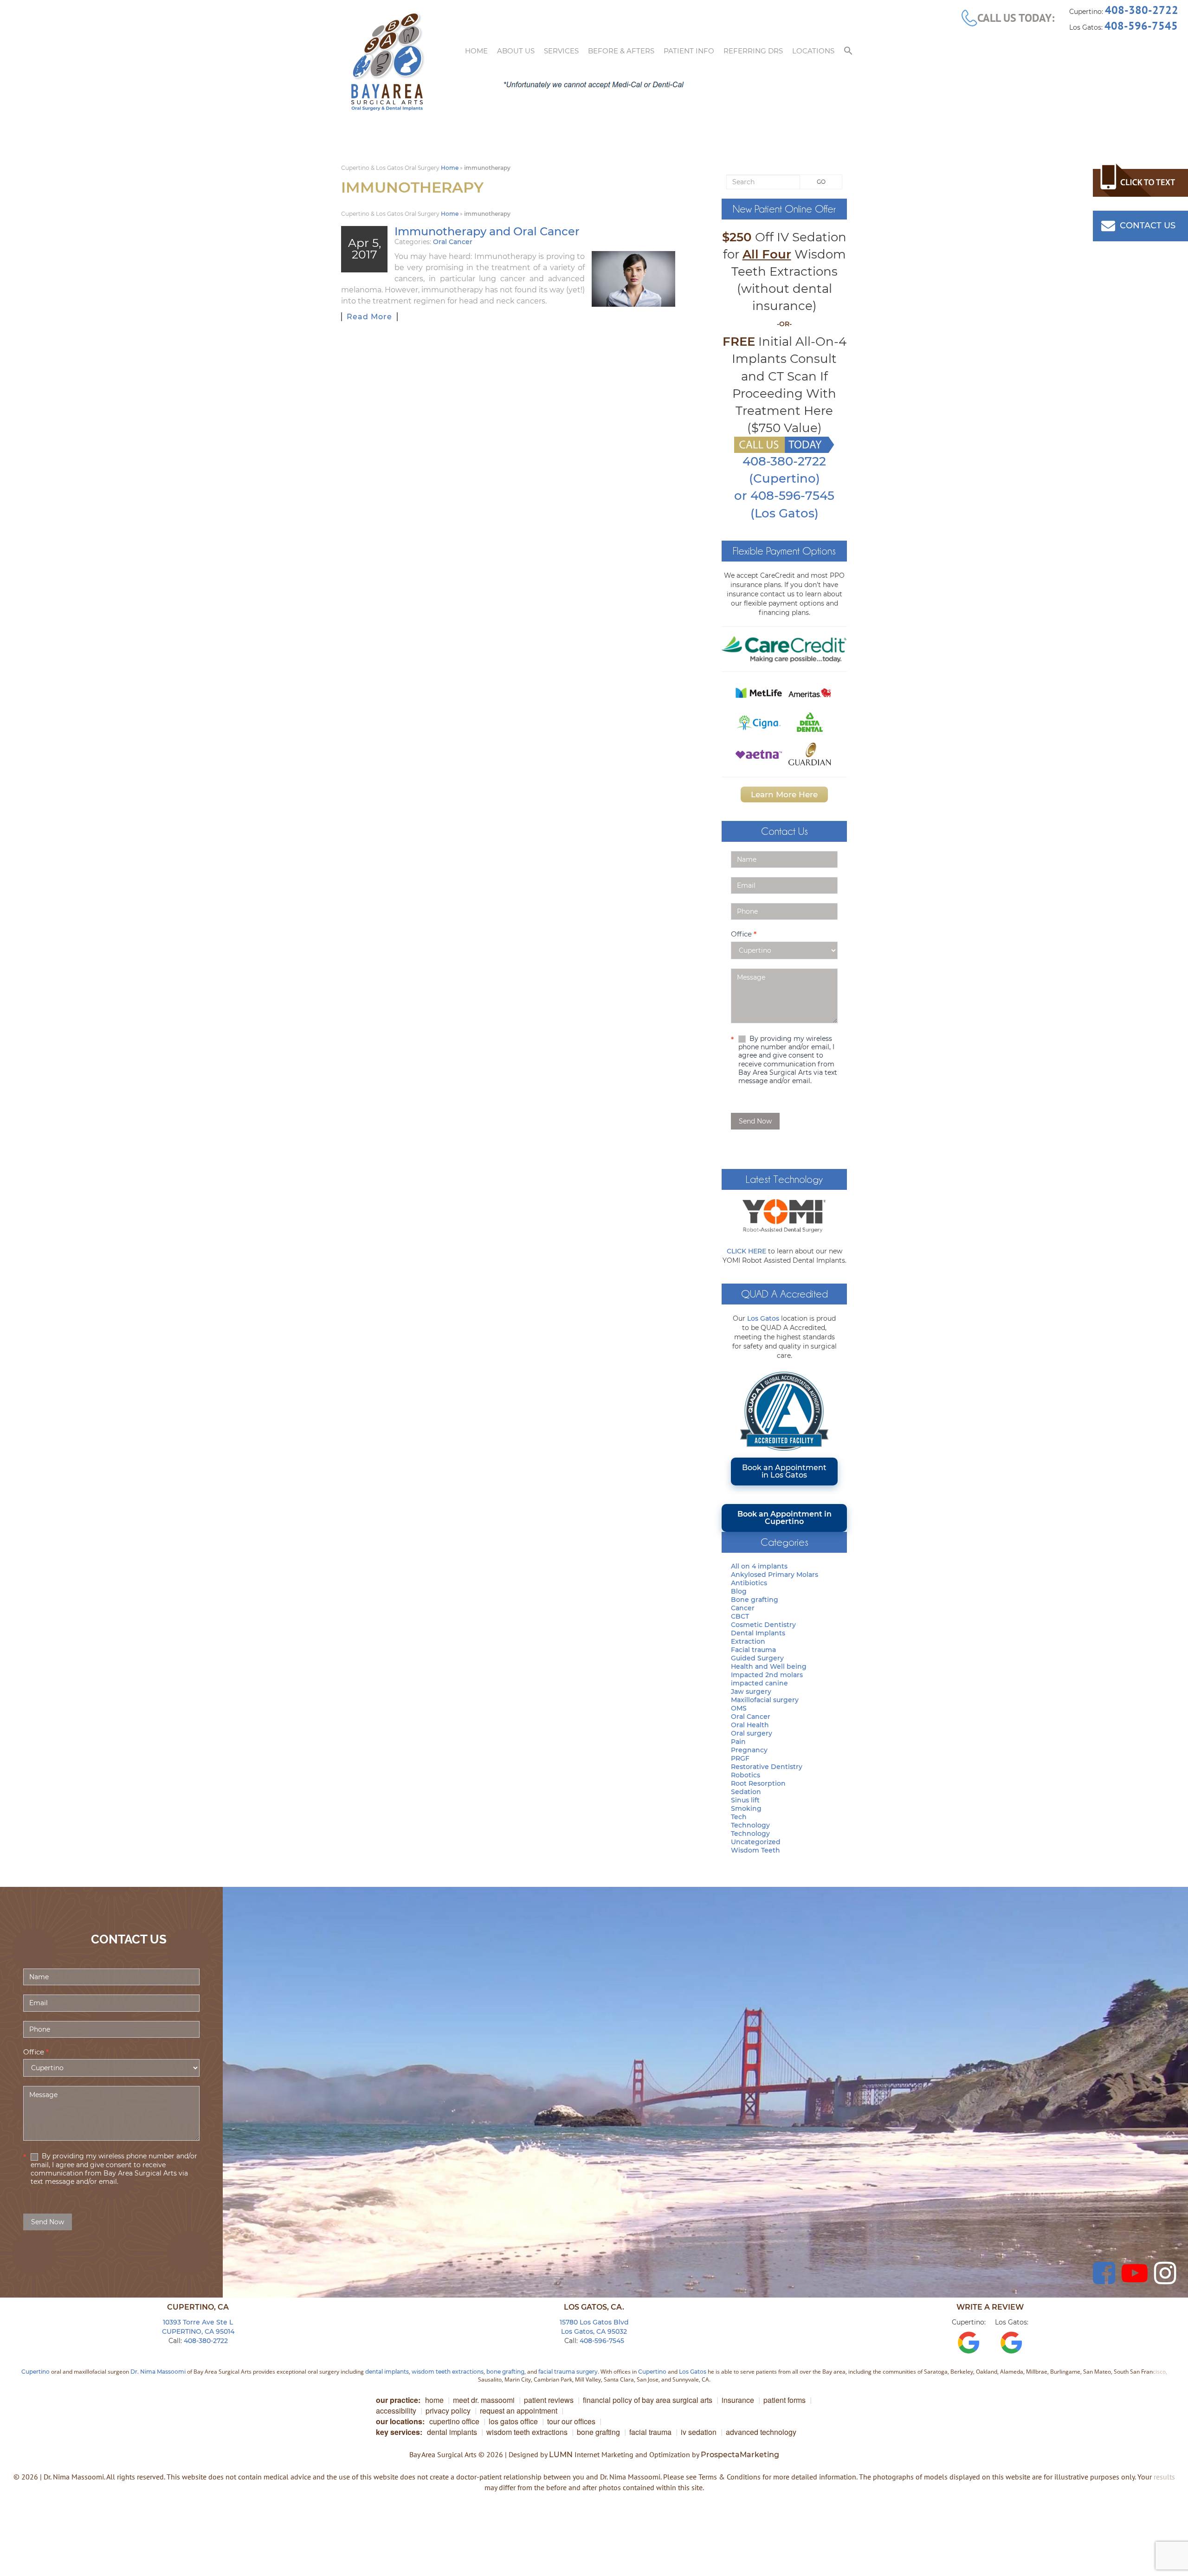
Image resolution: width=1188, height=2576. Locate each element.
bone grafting (505, 2372)
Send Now (755, 1121)
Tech (739, 1817)
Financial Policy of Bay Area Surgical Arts (648, 2400)
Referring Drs (753, 51)
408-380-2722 (1142, 10)
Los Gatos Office (513, 2421)
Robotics (746, 1775)
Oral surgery (752, 1733)
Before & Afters (621, 51)
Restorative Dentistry (767, 1767)
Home (476, 51)
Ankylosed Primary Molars (775, 1575)
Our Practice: (398, 2400)
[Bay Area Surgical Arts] (387, 62)
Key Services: (399, 2432)
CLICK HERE (746, 1251)
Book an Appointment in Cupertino (784, 1518)
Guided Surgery (757, 1658)
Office (744, 934)
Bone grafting (755, 1600)
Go (821, 182)
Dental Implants (758, 1633)
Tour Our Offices (571, 2421)
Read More (369, 317)
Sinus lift (745, 1800)
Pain (738, 1742)
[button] (848, 51)
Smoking (746, 1808)
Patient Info (689, 51)
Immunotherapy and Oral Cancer (487, 231)
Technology (750, 1825)
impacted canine (759, 1683)
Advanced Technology (761, 2432)
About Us (516, 51)
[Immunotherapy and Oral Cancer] (633, 279)
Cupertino (36, 2372)
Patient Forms (784, 2400)
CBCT (740, 1616)
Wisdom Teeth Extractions (527, 2432)
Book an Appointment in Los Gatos (784, 1471)
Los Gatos (763, 1318)
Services (561, 51)
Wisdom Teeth (755, 1850)
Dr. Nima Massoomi (158, 2372)
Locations (813, 51)
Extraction (748, 1641)
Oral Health (750, 1725)
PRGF (740, 1758)
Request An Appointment (519, 2411)
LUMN (561, 2455)
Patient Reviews (549, 2400)
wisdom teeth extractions (448, 2372)
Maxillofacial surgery (765, 1700)
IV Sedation (699, 2432)
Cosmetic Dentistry (763, 1625)
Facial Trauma (650, 2432)
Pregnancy (749, 1750)
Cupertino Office (454, 2421)
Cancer (743, 1608)
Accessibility (396, 2411)
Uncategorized (756, 1842)
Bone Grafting (598, 2432)
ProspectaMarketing (740, 2455)
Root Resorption (758, 1783)
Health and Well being (769, 1666)
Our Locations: (400, 2421)
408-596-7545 (1141, 26)
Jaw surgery (751, 1692)
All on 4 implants (759, 1566)
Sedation (746, 1792)
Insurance (738, 2400)
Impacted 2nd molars (767, 1675)
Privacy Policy (448, 2411)
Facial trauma (753, 1650)
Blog (739, 1591)
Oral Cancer (453, 242)
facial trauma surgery (568, 2372)
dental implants (387, 2372)
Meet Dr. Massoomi (484, 2400)
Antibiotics (749, 1583)
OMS (739, 1708)
